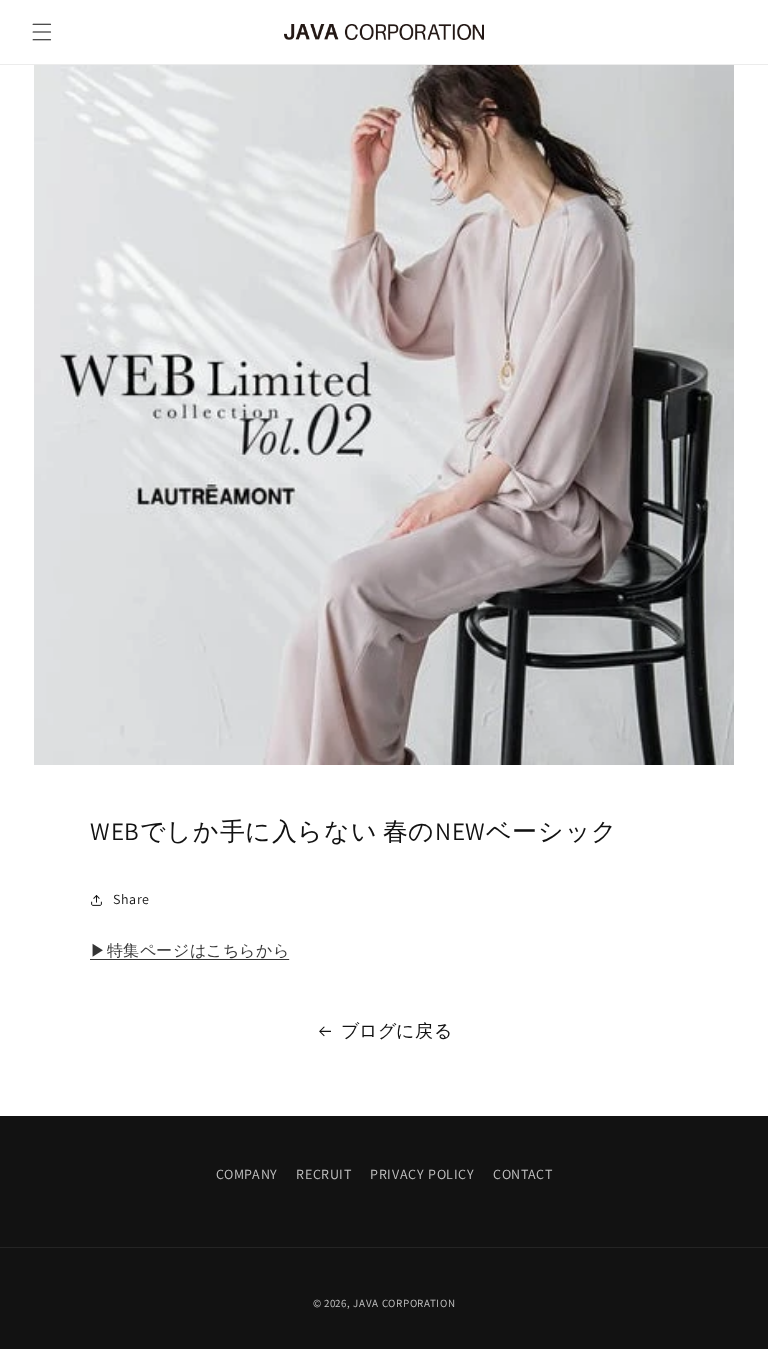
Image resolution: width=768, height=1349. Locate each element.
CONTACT (522, 1174)
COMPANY (247, 1174)
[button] (42, 32)
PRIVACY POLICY (422, 1174)
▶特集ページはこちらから (189, 950)
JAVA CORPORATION (404, 1303)
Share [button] (131, 899)
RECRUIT (323, 1174)
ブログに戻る (397, 1030)
